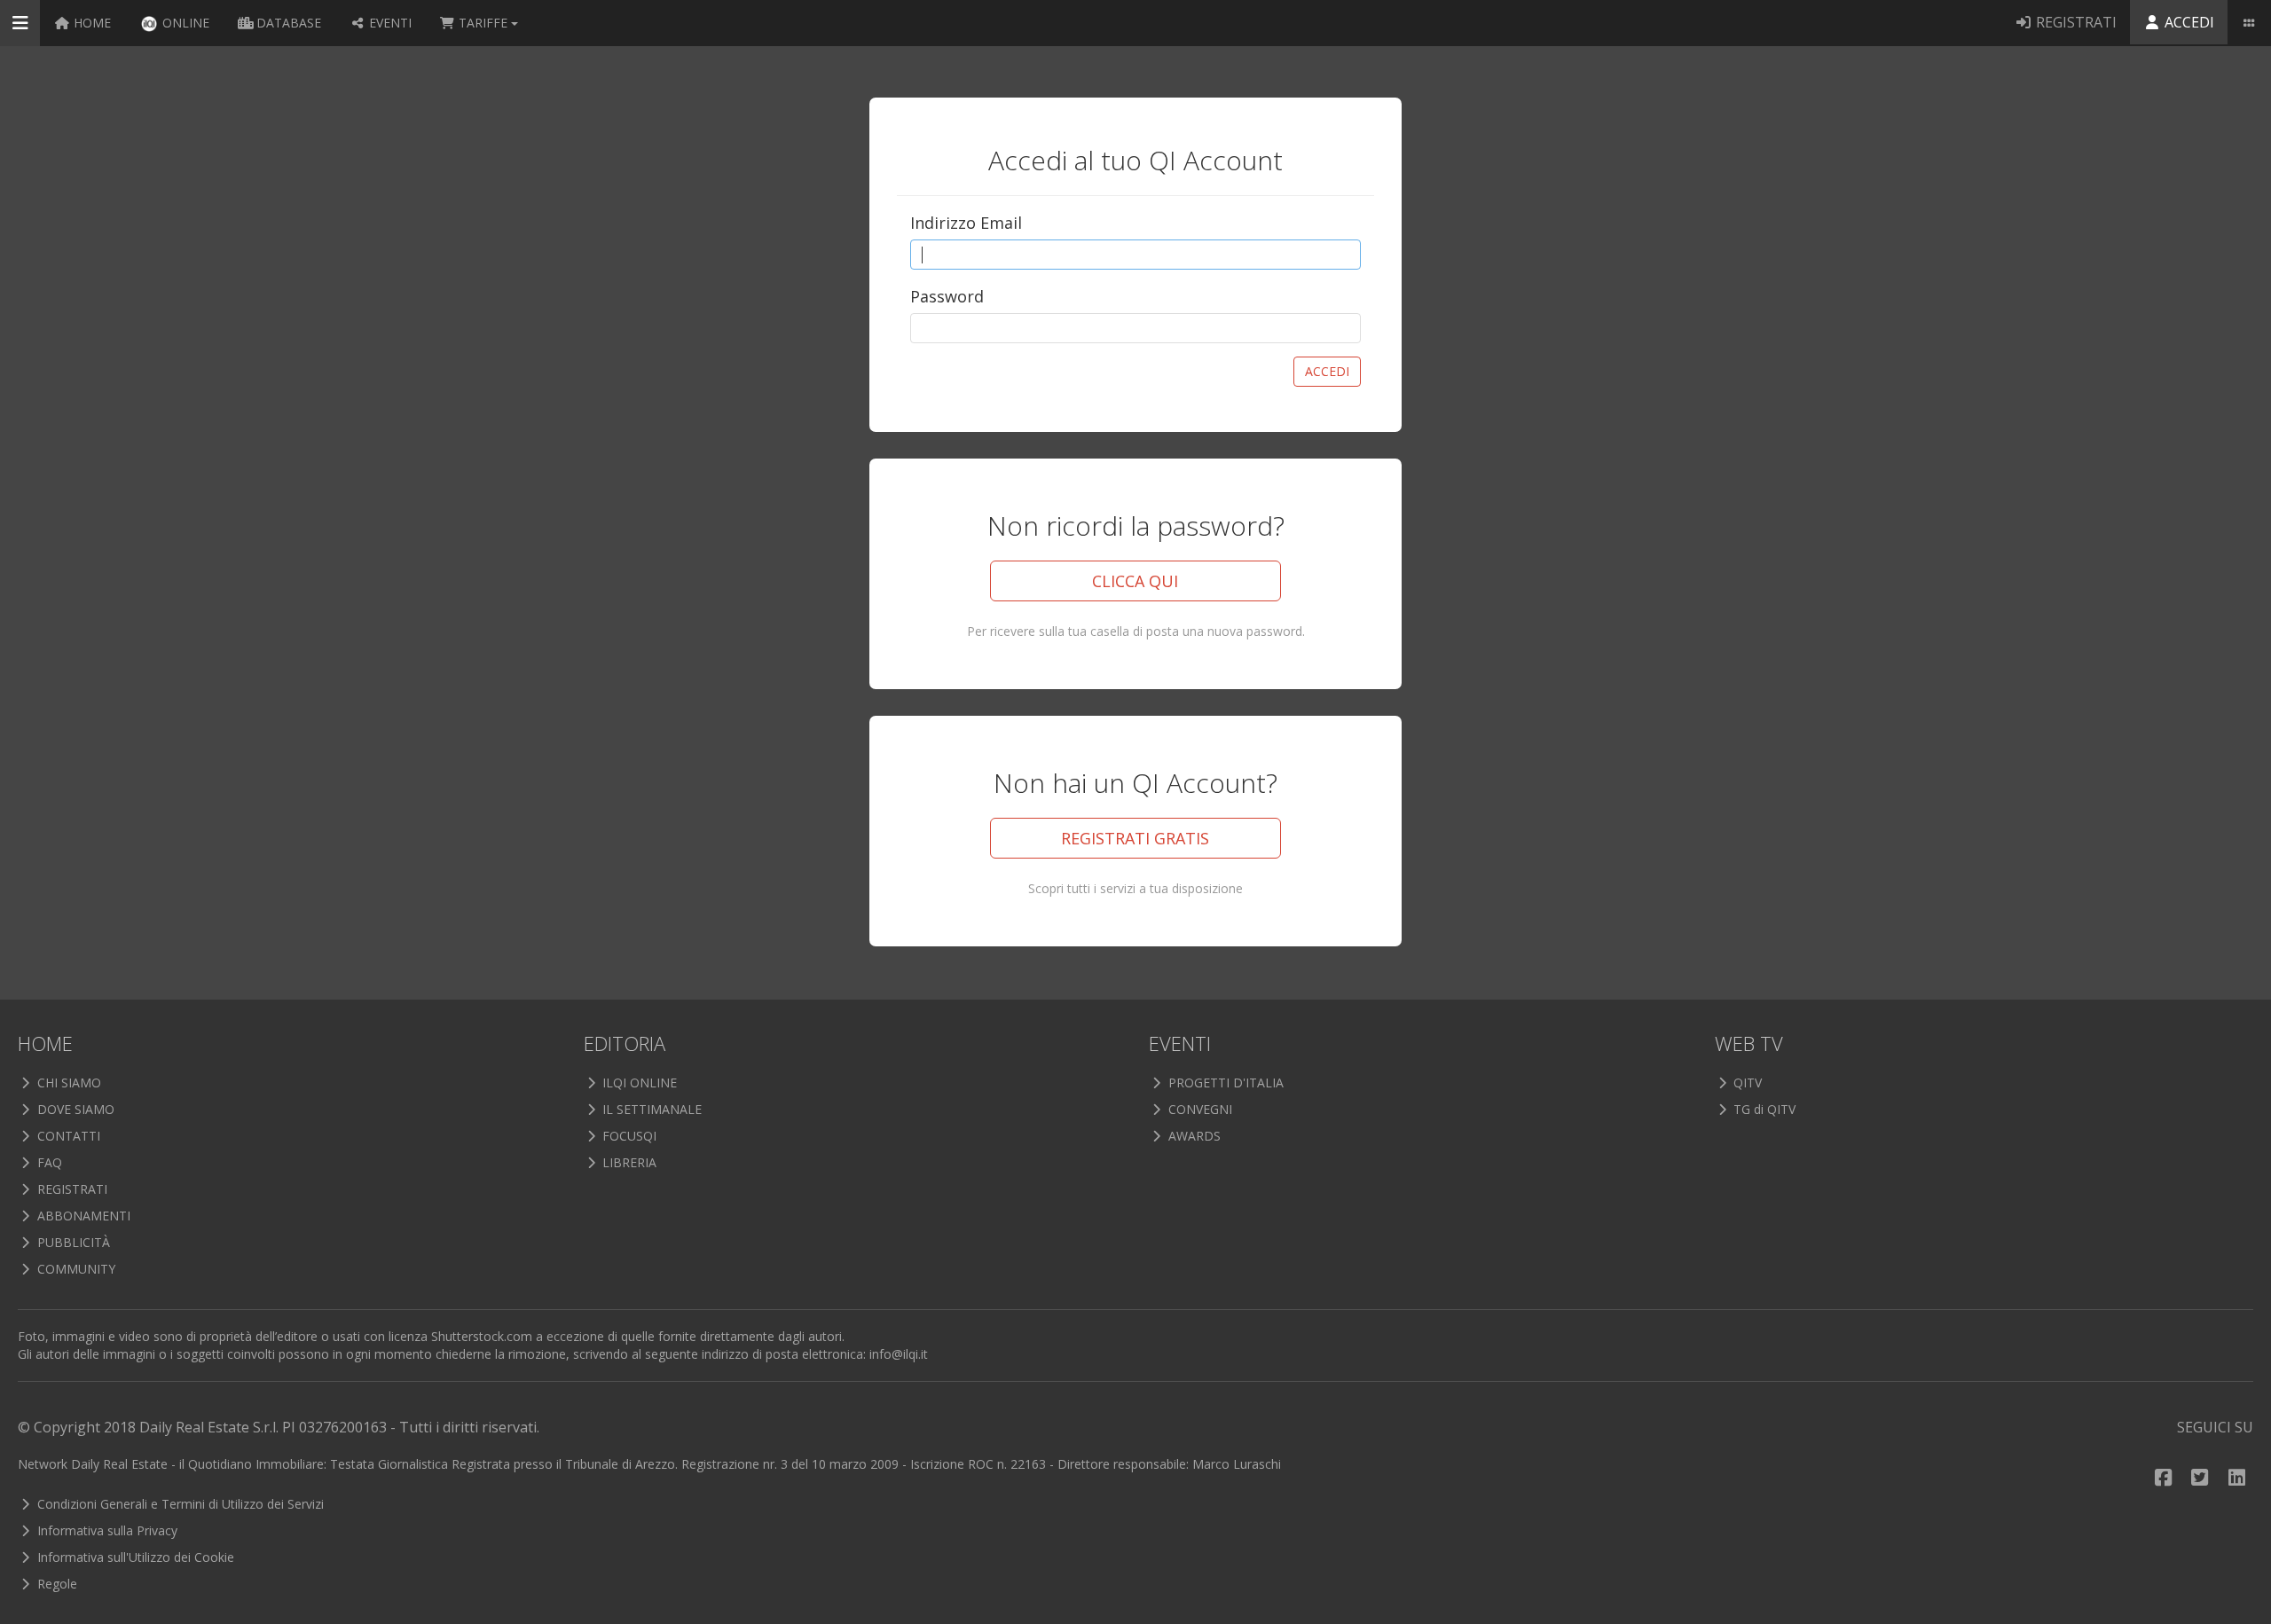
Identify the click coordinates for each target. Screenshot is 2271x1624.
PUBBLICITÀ (72, 1242)
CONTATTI (67, 1136)
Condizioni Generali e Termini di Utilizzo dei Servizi (179, 1504)
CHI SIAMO (67, 1083)
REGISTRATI (71, 1189)
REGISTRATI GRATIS (1135, 838)
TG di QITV (1763, 1109)
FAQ (48, 1162)
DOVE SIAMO (74, 1109)
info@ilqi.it (899, 1354)
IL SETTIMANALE (650, 1109)
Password (947, 296)
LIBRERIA (628, 1162)
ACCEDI (1327, 371)
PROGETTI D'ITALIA (1224, 1083)
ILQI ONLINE (638, 1083)
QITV (1746, 1083)
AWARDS (1193, 1136)
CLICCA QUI (1135, 581)
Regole (55, 1584)
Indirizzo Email (966, 223)
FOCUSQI (628, 1136)
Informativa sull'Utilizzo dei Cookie (134, 1557)
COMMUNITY (75, 1269)
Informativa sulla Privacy (106, 1530)
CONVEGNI (1198, 1109)
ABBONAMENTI (82, 1216)
